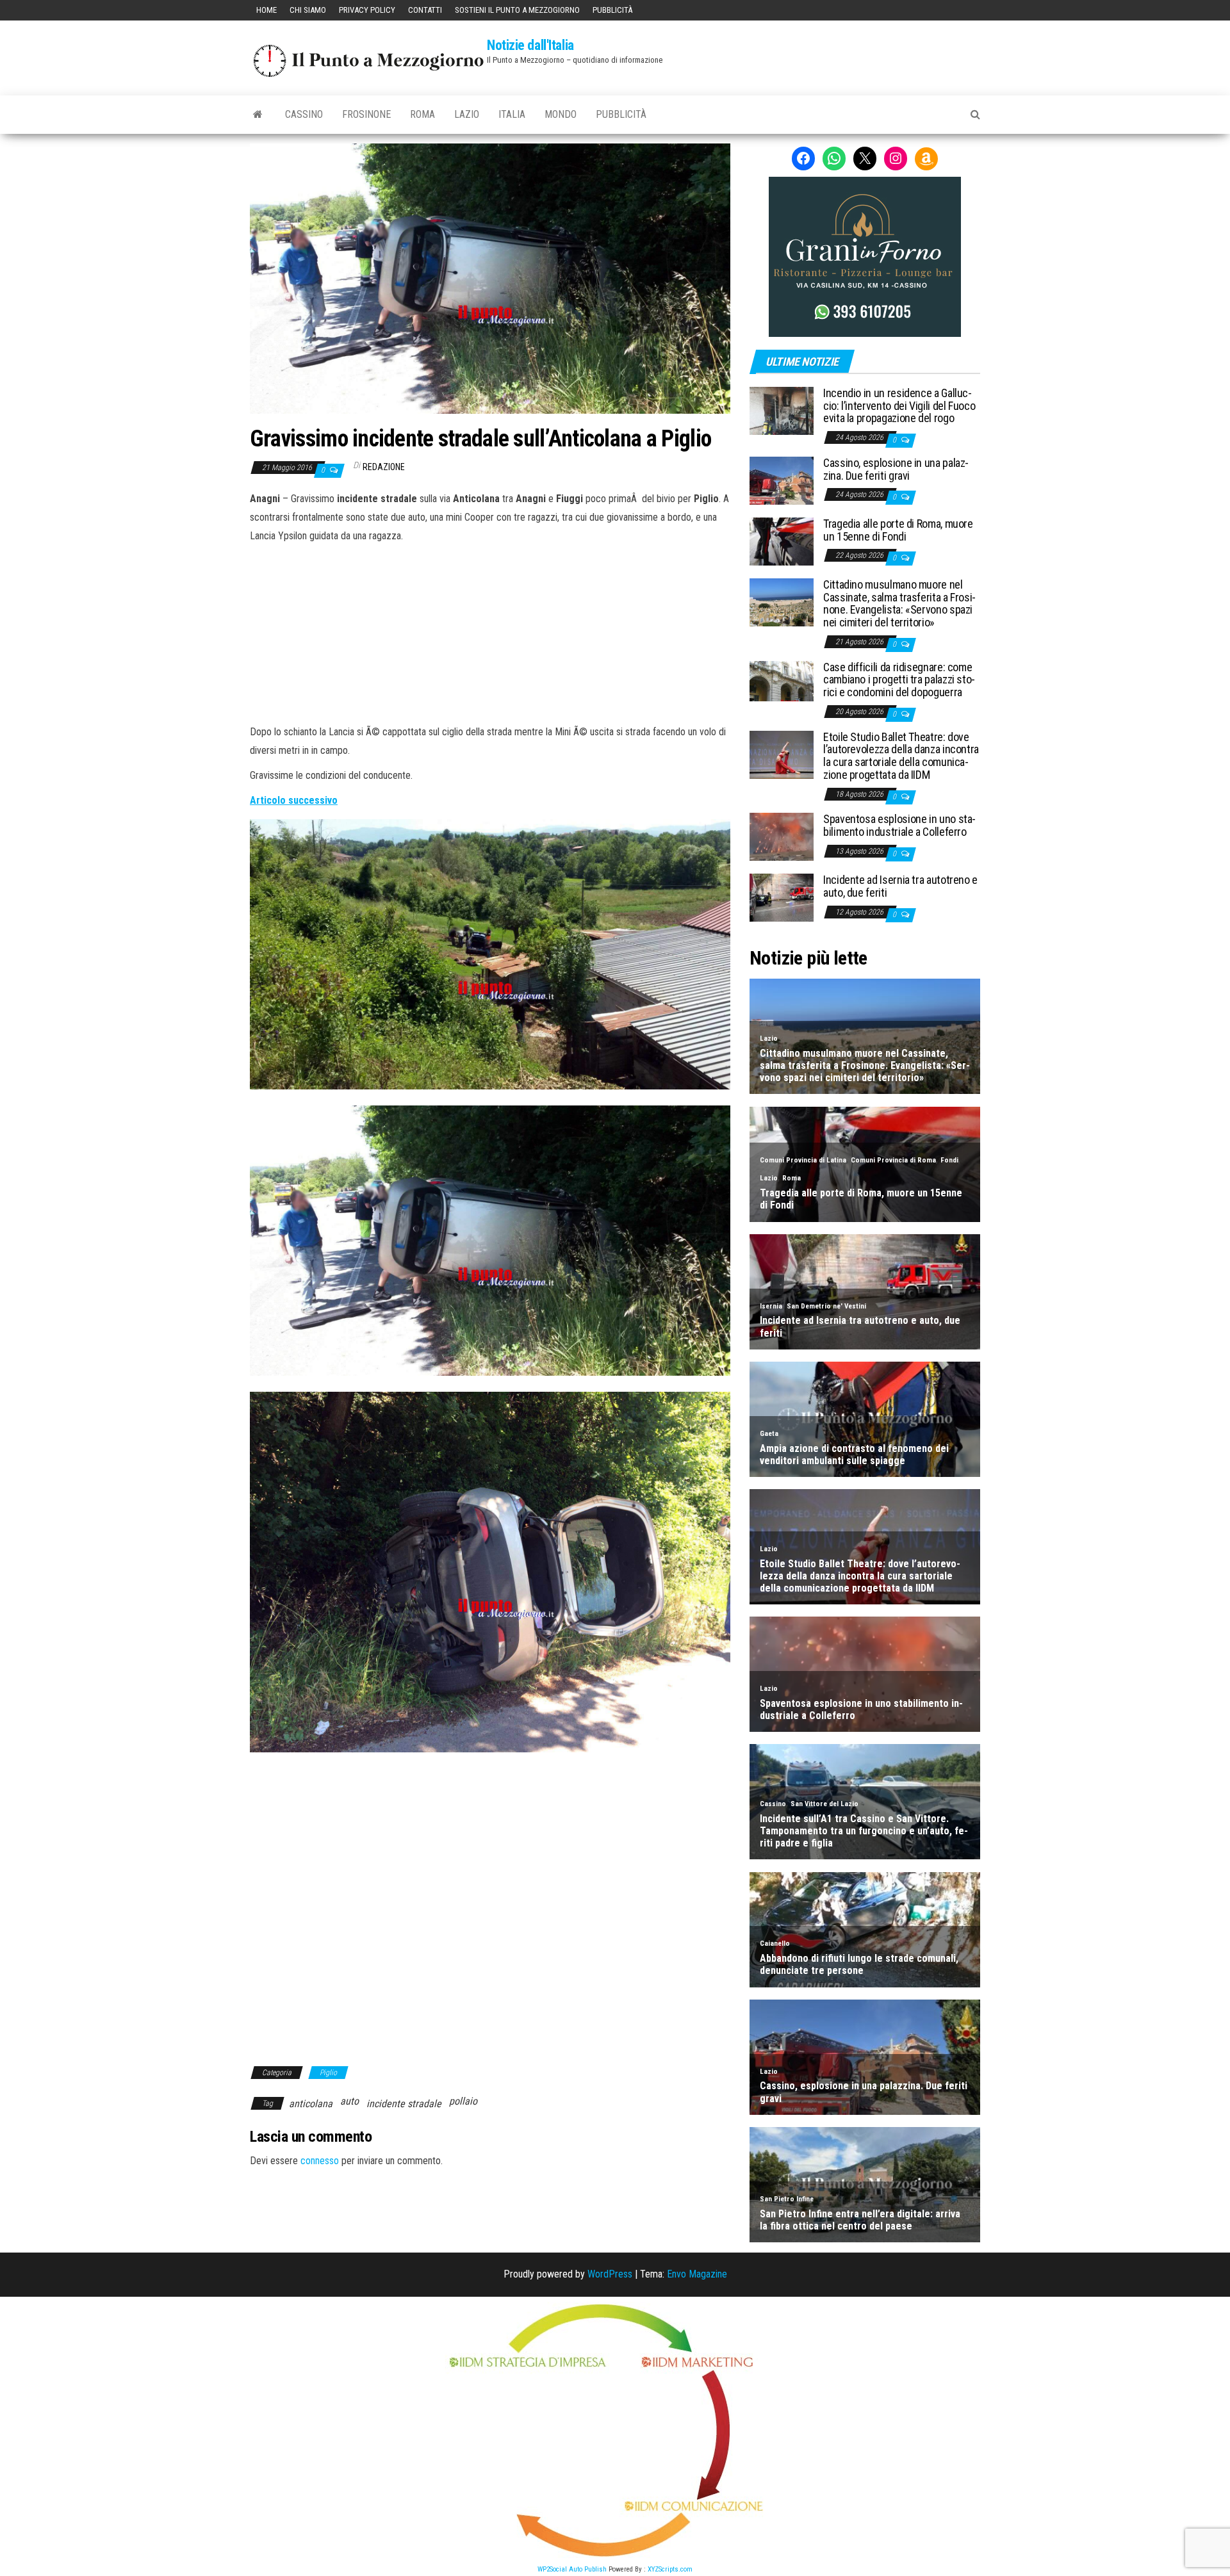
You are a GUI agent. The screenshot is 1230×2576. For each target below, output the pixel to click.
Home (266, 10)
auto (349, 2101)
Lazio (467, 114)
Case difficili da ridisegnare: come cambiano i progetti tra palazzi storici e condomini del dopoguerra (899, 680)
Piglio (328, 2073)
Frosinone (366, 114)
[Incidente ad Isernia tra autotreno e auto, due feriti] (782, 897)
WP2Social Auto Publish (572, 2569)
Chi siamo (308, 10)
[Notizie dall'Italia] (258, 115)
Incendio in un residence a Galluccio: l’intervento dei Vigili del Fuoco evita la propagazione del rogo (899, 406)
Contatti (425, 10)
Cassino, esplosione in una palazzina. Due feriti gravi (896, 469)
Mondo (561, 114)
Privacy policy (367, 10)
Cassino (304, 114)
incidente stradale (404, 2104)
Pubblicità (612, 10)
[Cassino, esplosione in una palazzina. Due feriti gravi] (782, 480)
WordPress (610, 2274)
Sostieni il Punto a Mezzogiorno (517, 10)
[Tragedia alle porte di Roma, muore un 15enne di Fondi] (782, 541)
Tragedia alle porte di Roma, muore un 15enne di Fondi (898, 530)
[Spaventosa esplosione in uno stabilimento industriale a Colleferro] (782, 836)
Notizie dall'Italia (530, 45)
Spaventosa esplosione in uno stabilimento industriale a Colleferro (899, 825)
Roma (422, 114)
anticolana (311, 2104)
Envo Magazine (697, 2274)
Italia (512, 114)
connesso (320, 2161)
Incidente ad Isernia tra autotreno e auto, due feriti (900, 886)
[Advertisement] (490, 632)
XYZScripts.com (670, 2569)
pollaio (463, 2101)
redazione (384, 467)
